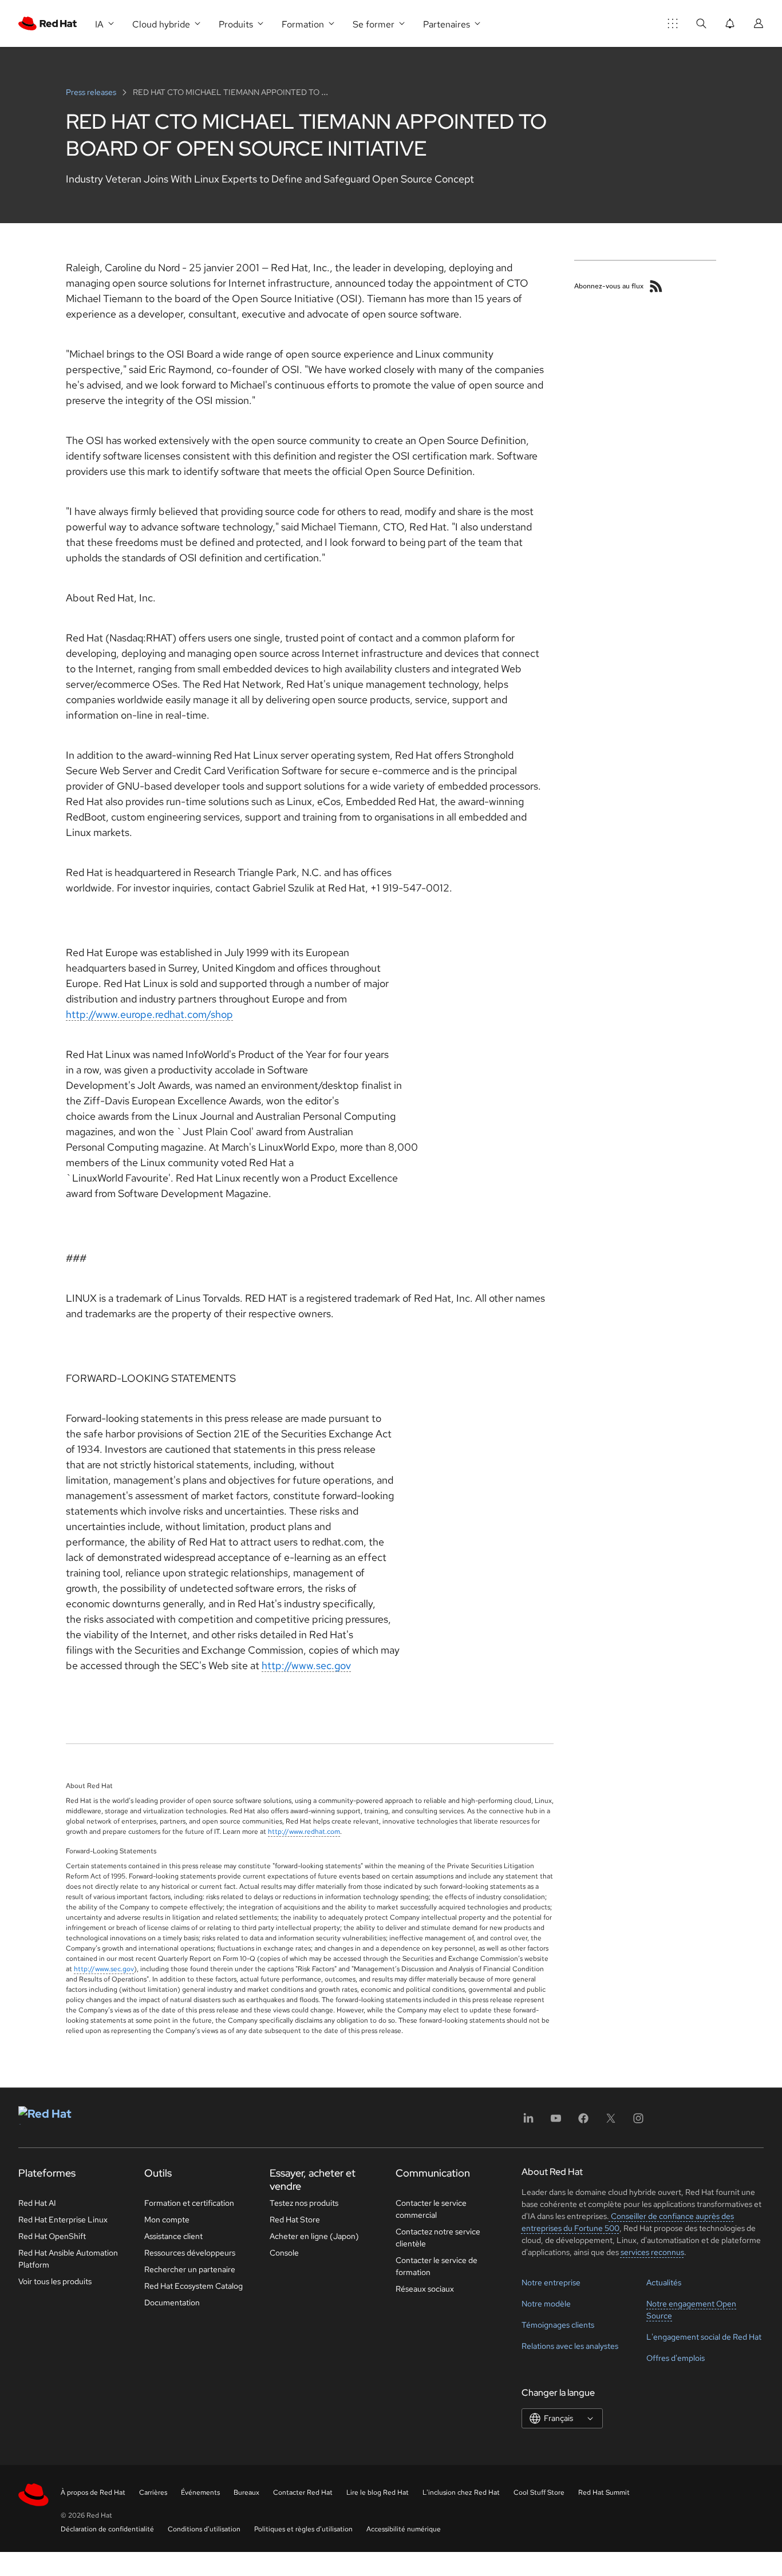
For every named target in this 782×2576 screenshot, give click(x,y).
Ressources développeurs (190, 2253)
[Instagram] (638, 2122)
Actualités (664, 2282)
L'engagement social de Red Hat (704, 2337)
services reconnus (652, 2252)
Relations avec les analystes (570, 2346)
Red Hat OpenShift (52, 2236)
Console (284, 2253)
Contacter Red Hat (303, 2492)
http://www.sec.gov (306, 1665)
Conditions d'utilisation (204, 2529)
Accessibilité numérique (404, 2529)
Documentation (172, 2302)
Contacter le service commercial (431, 2209)
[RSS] (656, 286)
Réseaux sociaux (425, 2289)
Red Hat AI (37, 2203)
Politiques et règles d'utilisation (303, 2529)
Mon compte (167, 2220)
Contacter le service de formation (437, 2266)
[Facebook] (583, 2122)
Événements (200, 2492)
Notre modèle (546, 2304)
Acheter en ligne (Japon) (314, 2236)
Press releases (92, 92)
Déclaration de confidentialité (107, 2529)
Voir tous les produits (55, 2281)
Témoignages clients (558, 2325)
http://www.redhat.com (304, 1832)
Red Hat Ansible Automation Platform (68, 2259)
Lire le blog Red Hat (378, 2492)
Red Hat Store (295, 2220)
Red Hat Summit (604, 2492)
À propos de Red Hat (93, 2492)
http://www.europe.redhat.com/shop (149, 1014)
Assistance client (173, 2236)
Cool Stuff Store (539, 2492)
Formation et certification (189, 2203)
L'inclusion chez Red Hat (461, 2492)
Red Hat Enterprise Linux (63, 2220)
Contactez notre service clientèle (438, 2238)
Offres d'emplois (676, 2358)
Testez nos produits (304, 2203)
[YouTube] (556, 2122)
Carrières (153, 2492)
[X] (611, 2122)
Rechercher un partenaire (190, 2269)
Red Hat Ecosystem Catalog (193, 2286)
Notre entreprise (551, 2282)
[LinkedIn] (528, 2122)
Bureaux (246, 2492)
